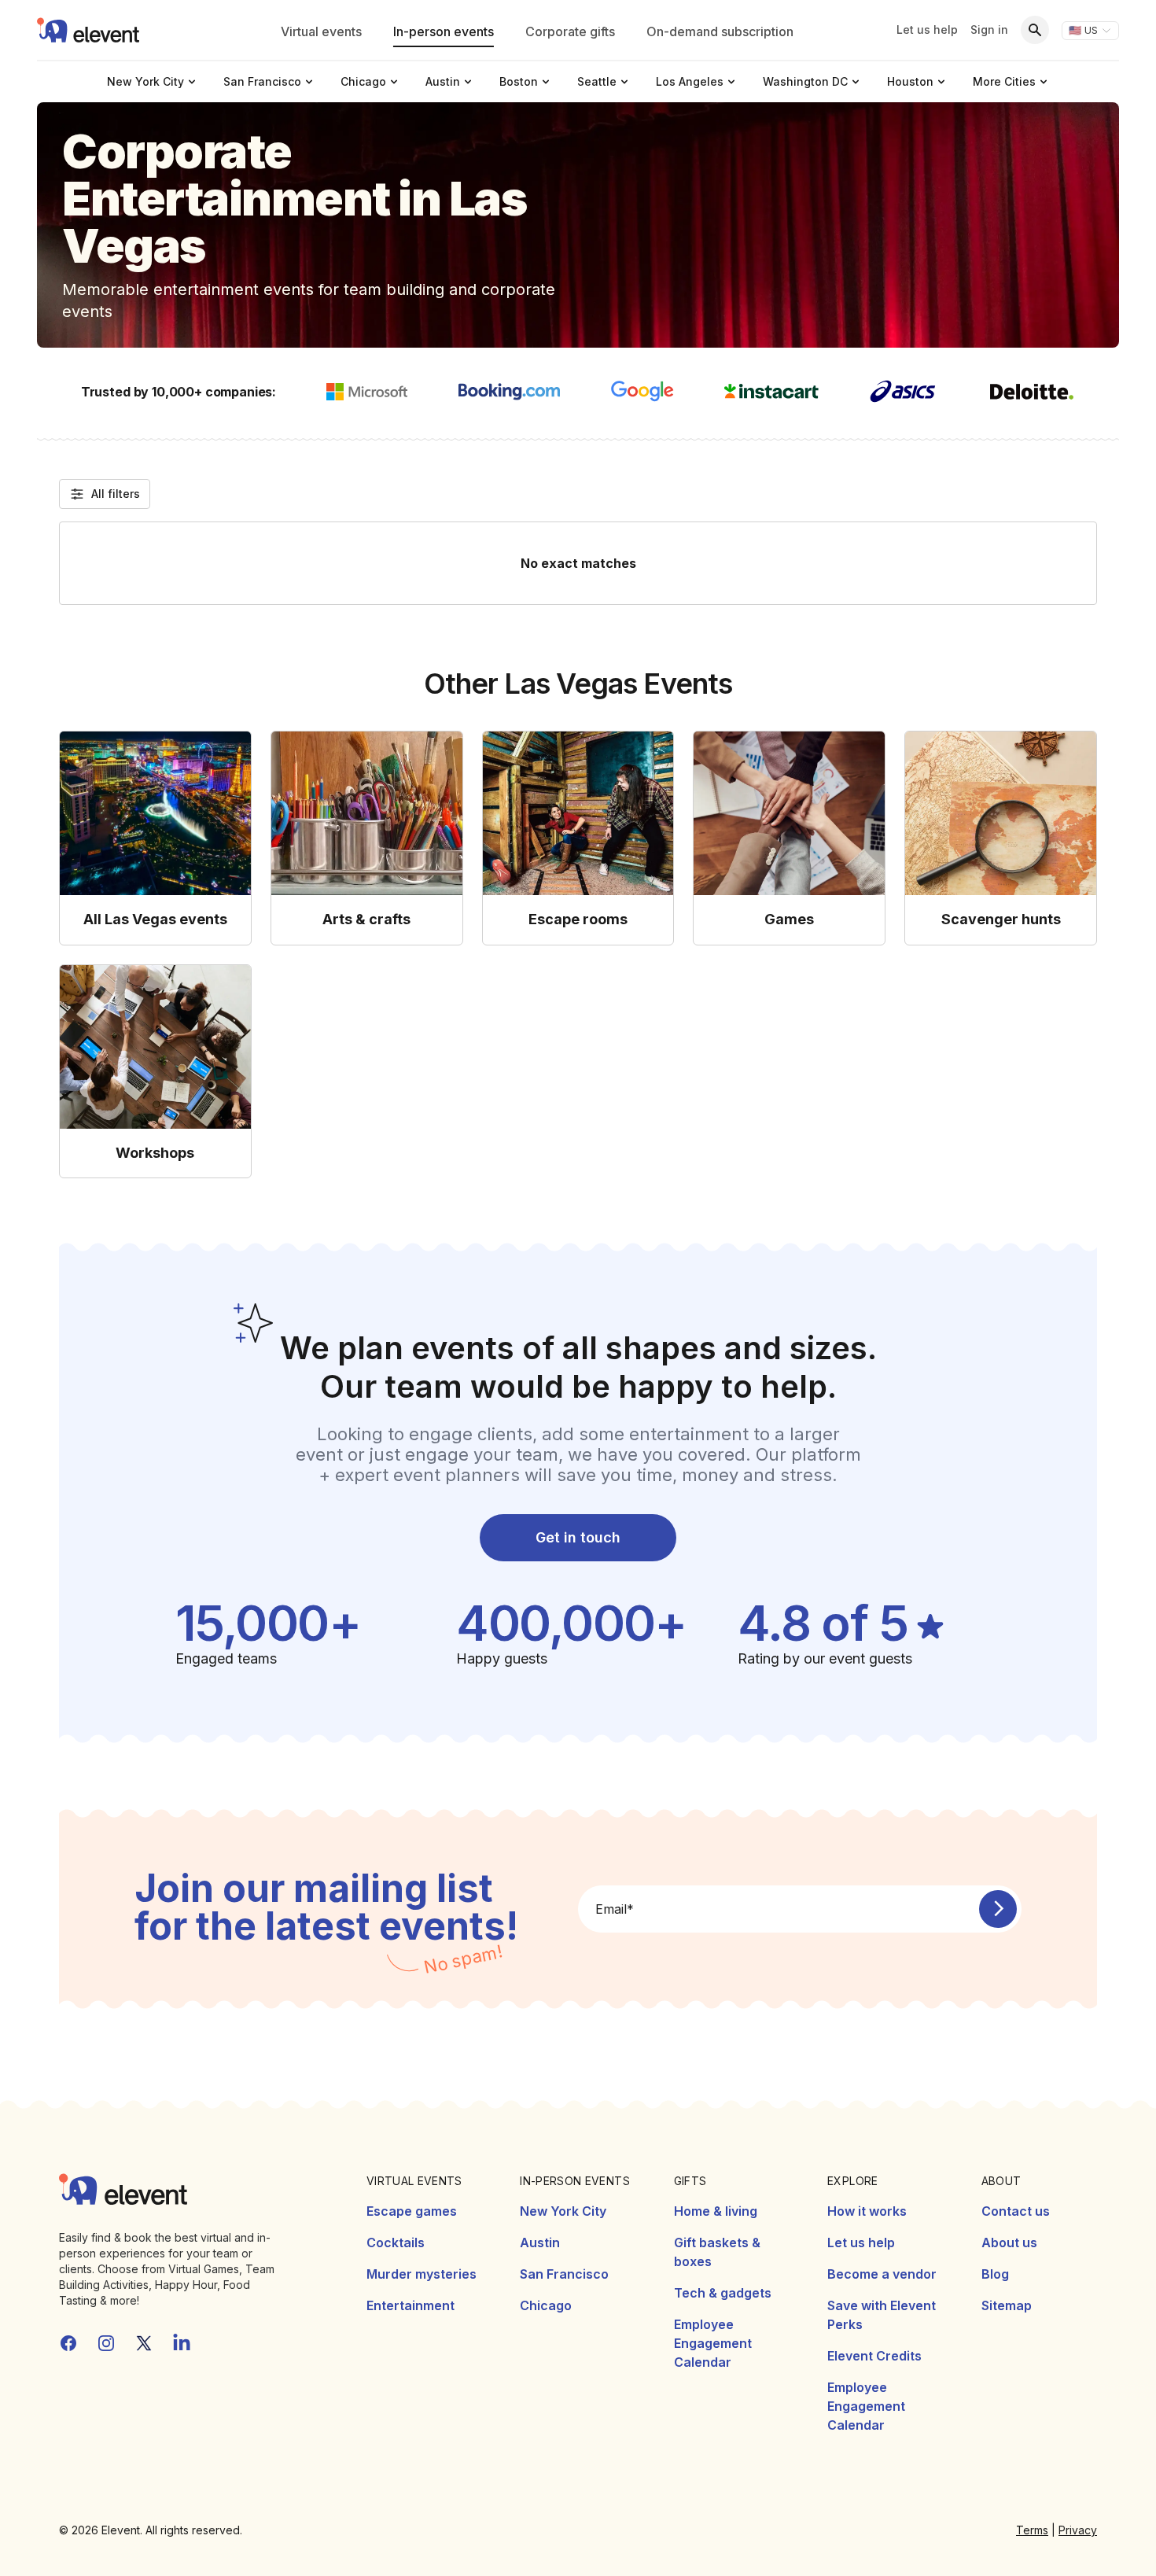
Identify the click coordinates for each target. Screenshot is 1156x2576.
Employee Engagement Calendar (713, 2343)
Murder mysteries (422, 2274)
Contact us (1016, 2211)
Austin (540, 2242)
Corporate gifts (570, 31)
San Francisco (564, 2274)
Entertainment (410, 2305)
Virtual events (321, 31)
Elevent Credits (874, 2356)
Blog (995, 2274)
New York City (563, 2211)
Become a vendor (882, 2274)
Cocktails (396, 2242)
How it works (867, 2211)
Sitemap (1007, 2305)
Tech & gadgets (723, 2293)
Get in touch (578, 1537)
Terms (1032, 2530)
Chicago (546, 2305)
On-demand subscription (720, 31)
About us (1009, 2242)
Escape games (412, 2211)
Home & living (716, 2211)
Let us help (927, 29)
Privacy (1078, 2530)
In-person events (444, 31)
